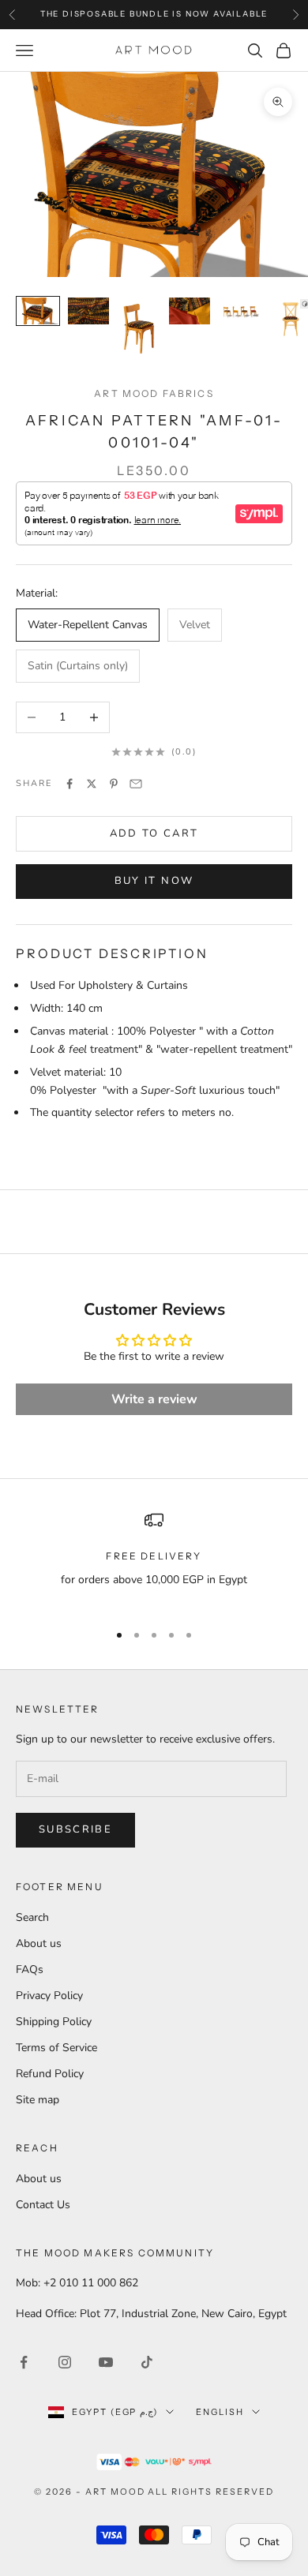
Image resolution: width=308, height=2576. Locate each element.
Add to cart (154, 833)
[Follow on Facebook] (24, 2362)
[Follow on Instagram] (65, 2362)
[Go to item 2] (88, 311)
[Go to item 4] (190, 311)
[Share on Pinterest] (114, 784)
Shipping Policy (54, 2022)
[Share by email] (136, 784)
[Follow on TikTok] (147, 2362)
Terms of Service (56, 2048)
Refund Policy (50, 2074)
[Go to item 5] (240, 311)
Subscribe (75, 1829)
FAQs (30, 1969)
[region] (154, 1559)
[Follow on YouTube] (106, 2362)
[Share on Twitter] (92, 784)
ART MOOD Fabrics (154, 393)
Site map (38, 2100)
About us (39, 1943)
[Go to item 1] (38, 311)
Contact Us (43, 2205)
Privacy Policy (49, 1996)
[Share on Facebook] (69, 784)
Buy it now (154, 881)
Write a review (154, 1399)
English (220, 2412)
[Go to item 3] (139, 329)
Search (32, 1917)
